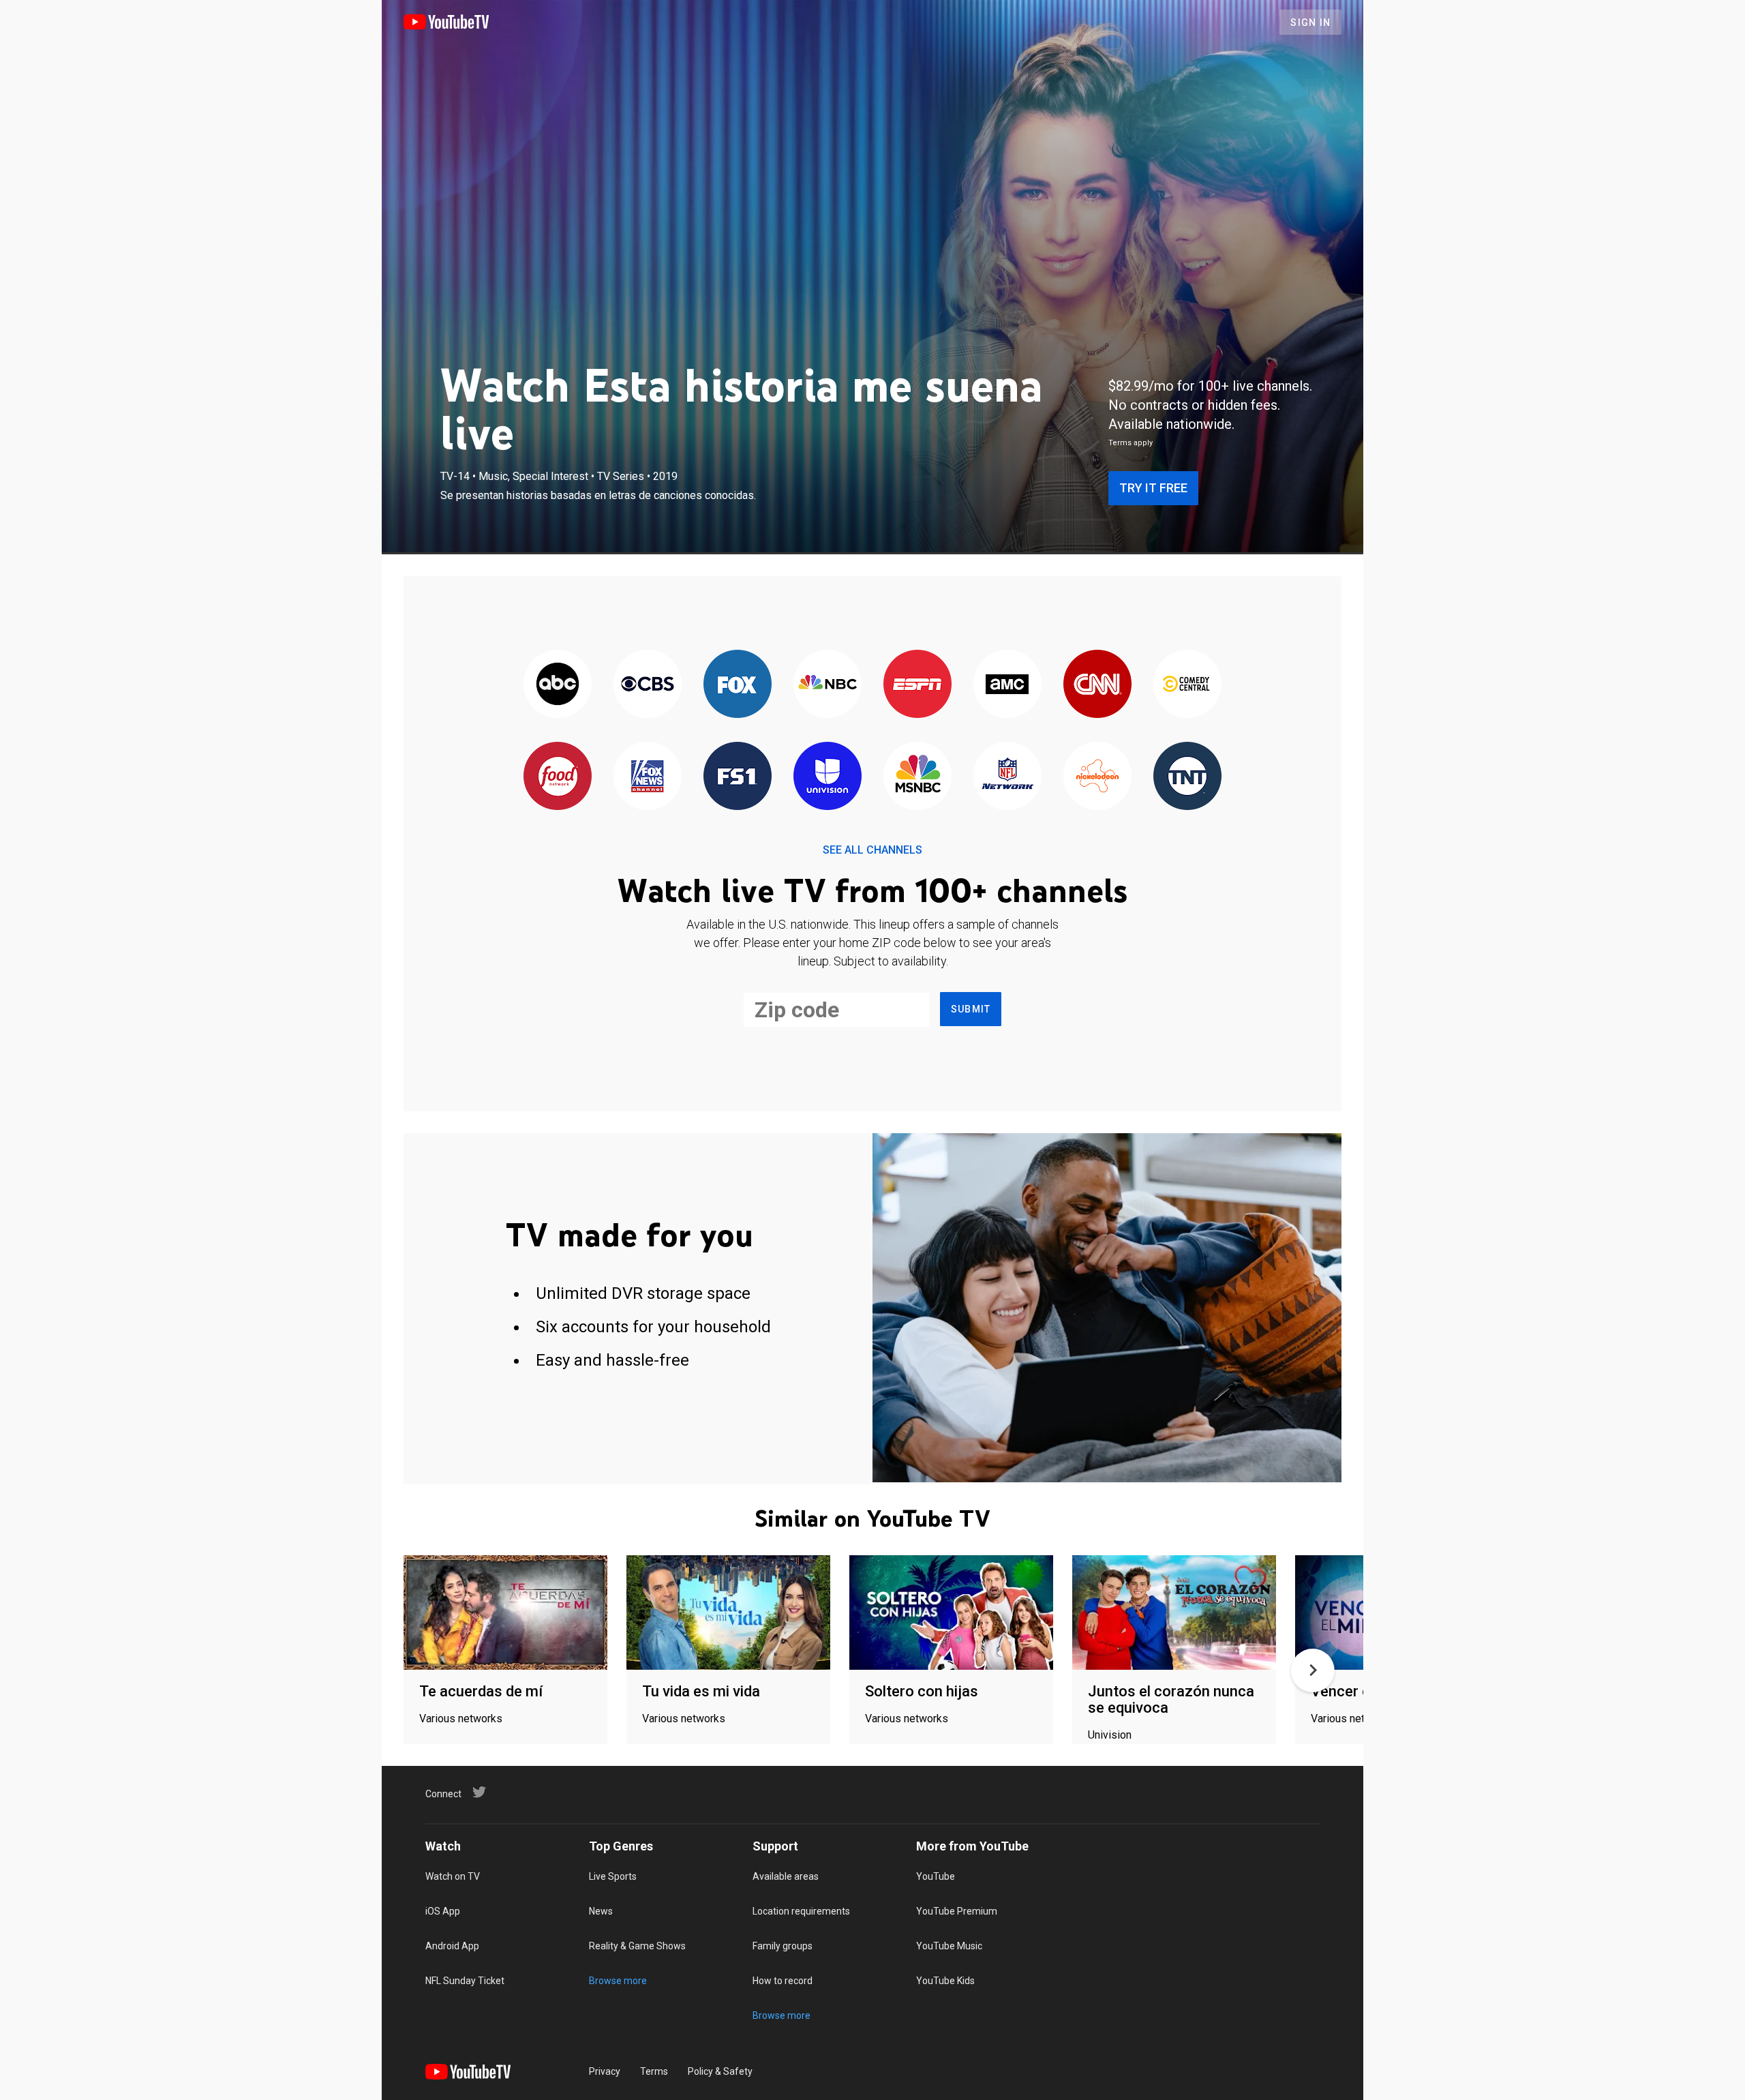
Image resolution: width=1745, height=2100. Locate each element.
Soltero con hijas (922, 1691)
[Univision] (828, 777)
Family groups (783, 1946)
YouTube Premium (957, 1911)
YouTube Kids (945, 1981)
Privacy (605, 2071)
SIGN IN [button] (1310, 22)
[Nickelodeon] (1097, 777)
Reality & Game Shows (637, 1946)
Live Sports (613, 1876)
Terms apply (1131, 443)
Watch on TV (453, 1876)
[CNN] (1097, 685)
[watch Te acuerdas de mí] (505, 1614)
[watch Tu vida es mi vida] (728, 1614)
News (601, 1911)
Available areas (786, 1876)
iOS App (443, 1911)
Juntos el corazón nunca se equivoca (1171, 1699)
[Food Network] (558, 777)
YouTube (936, 1876)
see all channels (872, 850)
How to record (783, 1981)
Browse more (618, 1981)
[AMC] (1007, 685)
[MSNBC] (917, 777)
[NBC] (828, 685)
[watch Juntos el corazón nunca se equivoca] (1174, 1614)
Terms (654, 2071)
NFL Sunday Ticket (465, 1981)
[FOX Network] (738, 685)
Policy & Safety (720, 2071)
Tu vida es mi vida (701, 1691)
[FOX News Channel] (648, 777)
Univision (1110, 1735)
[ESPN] (917, 685)
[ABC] (558, 685)
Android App (452, 1946)
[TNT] (1187, 777)
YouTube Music (949, 1946)
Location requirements (801, 1911)
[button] (1313, 1670)
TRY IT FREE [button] (1153, 488)
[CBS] (648, 685)
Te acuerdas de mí (481, 1691)
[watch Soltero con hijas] (951, 1614)
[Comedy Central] (1187, 685)
